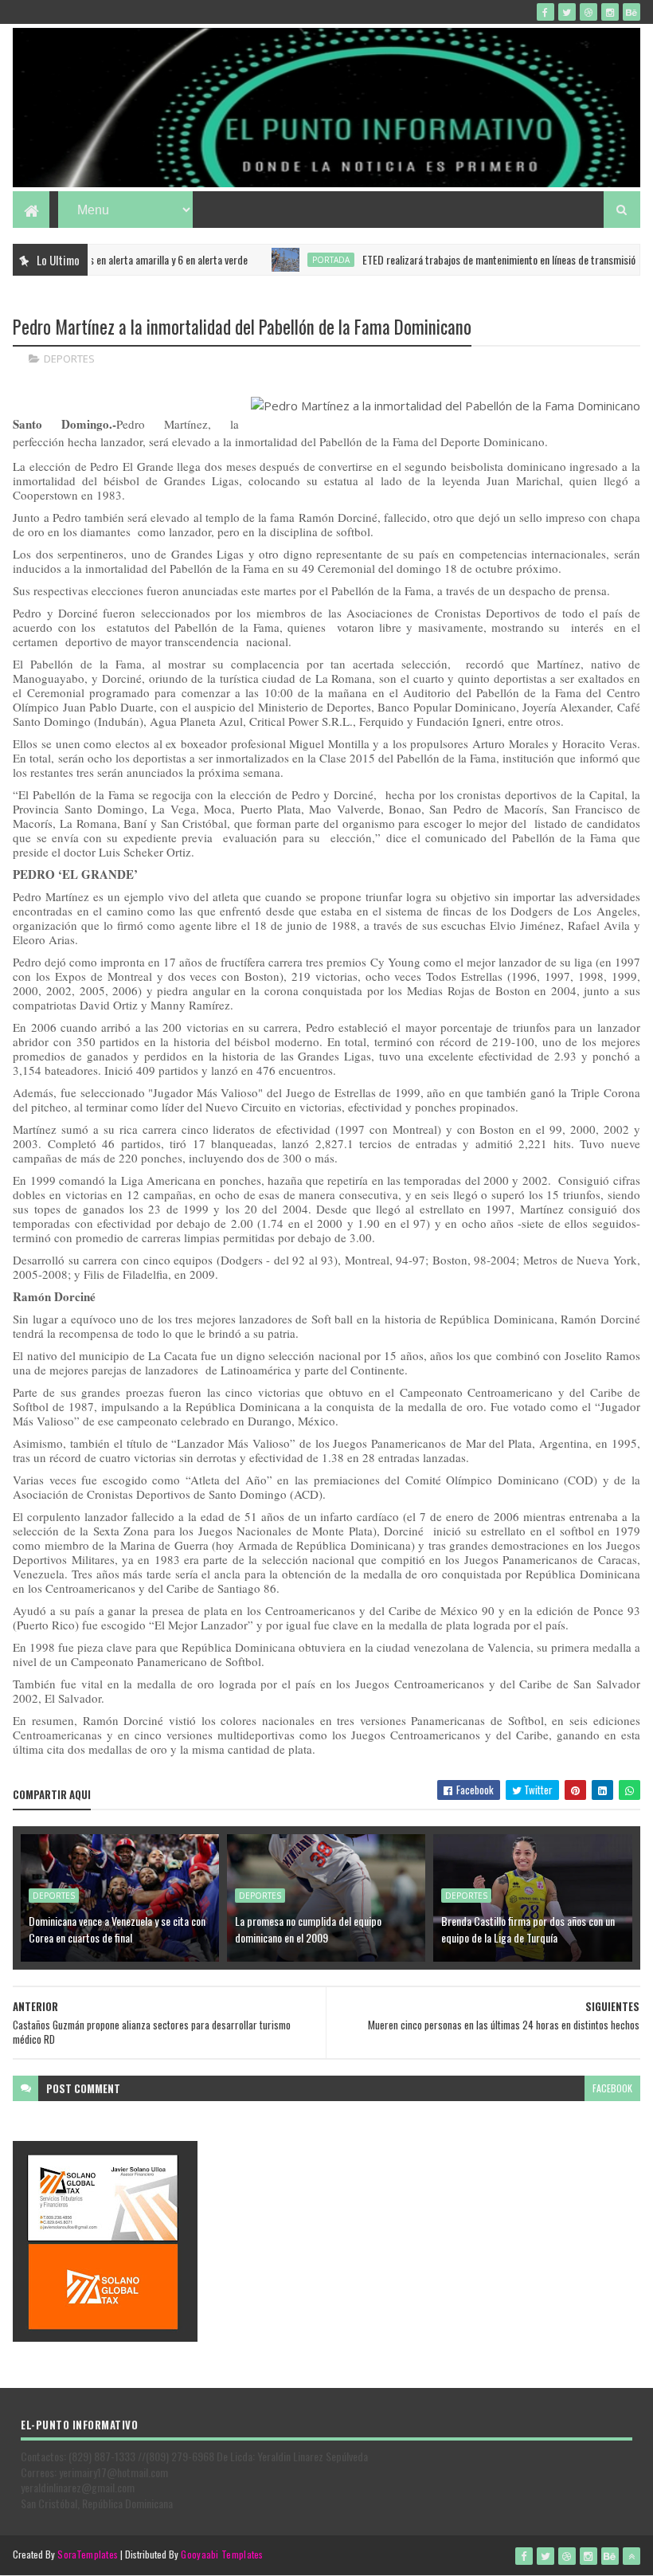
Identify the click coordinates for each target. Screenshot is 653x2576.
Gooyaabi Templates (222, 2554)
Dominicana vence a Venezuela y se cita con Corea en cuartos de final (117, 1929)
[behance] (631, 12)
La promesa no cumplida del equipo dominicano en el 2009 (308, 1929)
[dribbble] (588, 12)
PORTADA (282, 260)
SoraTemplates (88, 2554)
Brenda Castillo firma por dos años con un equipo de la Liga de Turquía (528, 1929)
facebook (612, 2088)
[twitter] (567, 12)
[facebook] (545, 12)
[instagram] (610, 12)
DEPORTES (69, 359)
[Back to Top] (631, 2556)
